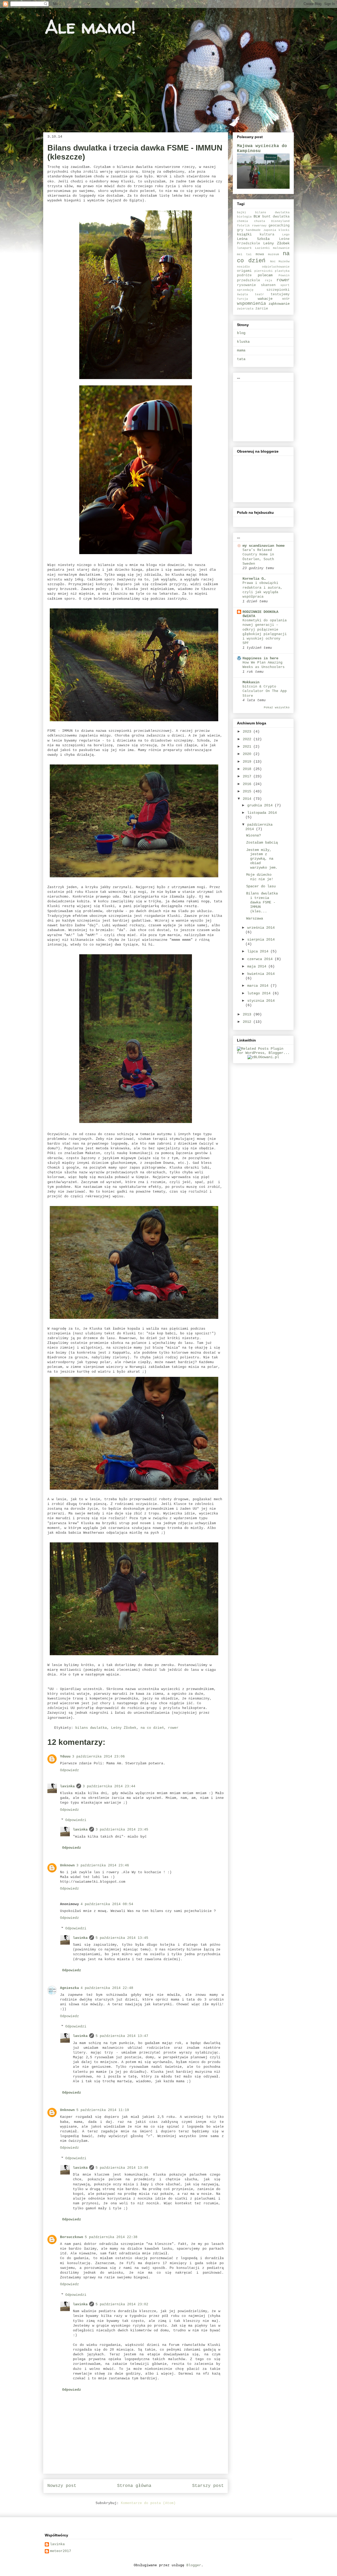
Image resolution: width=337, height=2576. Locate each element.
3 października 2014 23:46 (103, 1865)
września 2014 (261, 928)
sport (285, 285)
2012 (248, 1022)
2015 (248, 791)
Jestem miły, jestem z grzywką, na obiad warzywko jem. (262, 859)
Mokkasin (251, 682)
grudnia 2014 (261, 805)
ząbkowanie (279, 304)
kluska (243, 342)
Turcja (242, 299)
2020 (248, 754)
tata (241, 359)
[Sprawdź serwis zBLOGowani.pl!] (263, 1057)
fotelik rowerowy (252, 226)
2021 (248, 747)
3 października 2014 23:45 (122, 1830)
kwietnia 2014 (261, 974)
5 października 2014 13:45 (122, 1938)
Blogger (194, 2565)
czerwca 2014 (261, 959)
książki (244, 234)
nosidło (243, 267)
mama (241, 350)
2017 (248, 776)
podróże (244, 275)
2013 (248, 1014)
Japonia (270, 230)
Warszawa (255, 918)
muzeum (274, 254)
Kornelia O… (254, 579)
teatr (259, 294)
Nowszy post (62, 2486)
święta (242, 294)
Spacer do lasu (261, 886)
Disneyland (280, 221)
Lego (286, 235)
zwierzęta (245, 309)
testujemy (280, 294)
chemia (242, 221)
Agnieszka (70, 1988)
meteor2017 (61, 2551)
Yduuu (65, 1757)
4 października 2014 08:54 (107, 1904)
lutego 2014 (260, 993)
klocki (284, 230)
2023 (248, 732)
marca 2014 (259, 986)
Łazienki (262, 248)
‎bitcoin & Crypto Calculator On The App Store (265, 691)
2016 (248, 784)
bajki (242, 212)
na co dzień (152, 1728)
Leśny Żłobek (124, 1728)
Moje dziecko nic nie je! (260, 877)
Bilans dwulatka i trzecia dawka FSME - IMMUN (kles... (262, 902)
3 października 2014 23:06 (98, 1757)
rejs (269, 280)
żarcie (262, 309)
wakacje (265, 299)
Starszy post (208, 2486)
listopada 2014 (262, 813)
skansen (268, 285)
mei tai (244, 254)
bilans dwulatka (91, 1728)
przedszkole (249, 280)
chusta (260, 221)
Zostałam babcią (262, 842)
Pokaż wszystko (277, 708)
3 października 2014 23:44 (109, 1786)
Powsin (284, 275)
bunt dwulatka (276, 217)
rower (173, 1728)
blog (241, 333)
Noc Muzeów (280, 262)
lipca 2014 (259, 951)
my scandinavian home (264, 546)
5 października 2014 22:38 (111, 2237)
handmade (253, 230)
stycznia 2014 (261, 1001)
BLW (257, 216)
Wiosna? (254, 835)
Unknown (67, 1865)
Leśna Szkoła (253, 239)
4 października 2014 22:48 (107, 1988)
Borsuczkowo (72, 2237)
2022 (248, 739)
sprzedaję (245, 290)
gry (240, 230)
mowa (260, 254)
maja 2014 (258, 966)
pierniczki (264, 271)
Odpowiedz (70, 1770)
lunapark (244, 248)
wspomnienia (251, 304)
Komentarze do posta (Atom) (148, 2503)
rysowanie (246, 285)
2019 (248, 762)
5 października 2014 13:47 (122, 2036)
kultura (267, 235)
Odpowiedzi (76, 1820)
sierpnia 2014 (261, 940)
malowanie (281, 248)
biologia (244, 217)
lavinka (67, 1786)
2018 (248, 769)
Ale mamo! (90, 27)
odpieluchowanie (276, 267)
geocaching (279, 226)
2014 (248, 799)
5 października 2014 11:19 (103, 2110)
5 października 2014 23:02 (122, 2304)
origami (244, 271)
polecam (265, 275)
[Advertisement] (263, 410)
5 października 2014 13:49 (122, 2168)
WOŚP (286, 299)
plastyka (282, 271)
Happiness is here (260, 658)
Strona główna (134, 2486)
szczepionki (278, 290)
